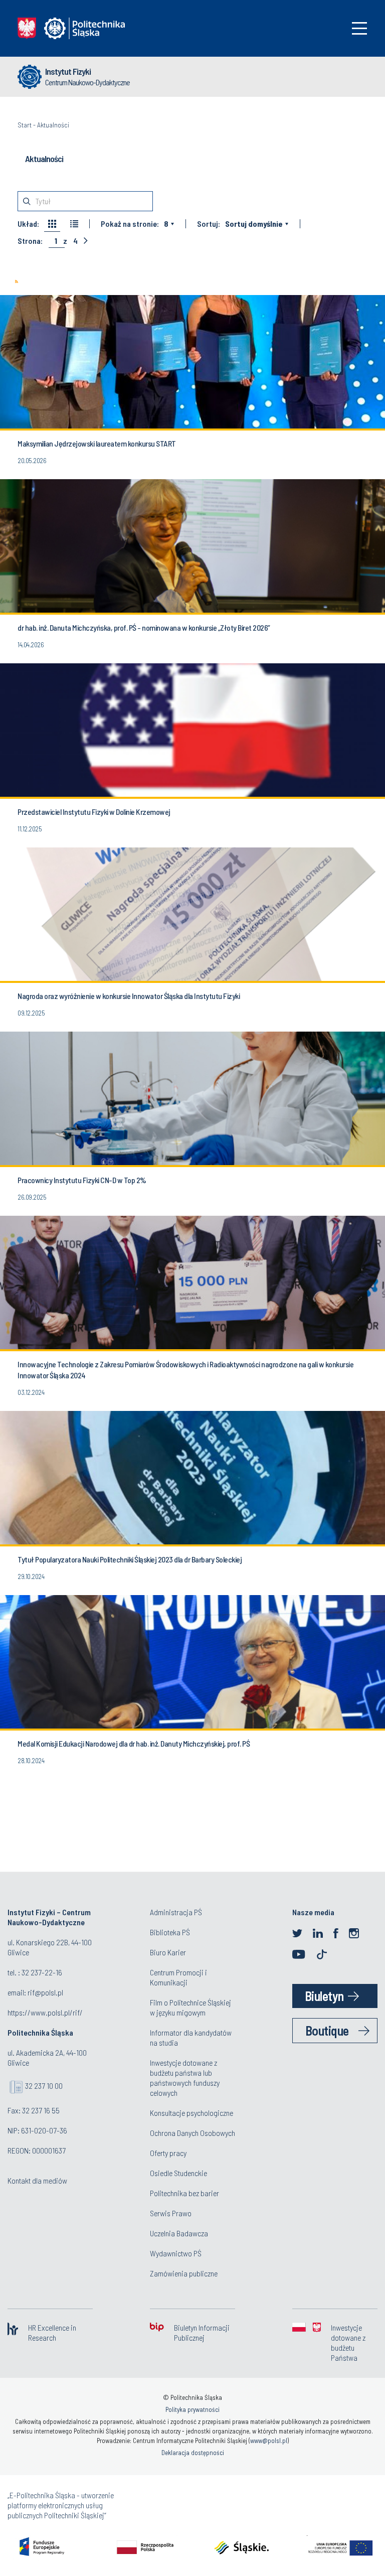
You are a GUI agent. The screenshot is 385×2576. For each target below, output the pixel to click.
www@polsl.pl (269, 2441)
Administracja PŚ (176, 1912)
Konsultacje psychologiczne (191, 2113)
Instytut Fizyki (68, 71)
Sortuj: (209, 224)
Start (25, 125)
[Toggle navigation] (359, 28)
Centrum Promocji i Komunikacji (178, 1977)
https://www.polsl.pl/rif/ (45, 2012)
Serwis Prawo (171, 2213)
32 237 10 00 (44, 2086)
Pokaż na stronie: (130, 224)
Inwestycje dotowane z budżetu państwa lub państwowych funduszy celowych (185, 2078)
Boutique (327, 2030)
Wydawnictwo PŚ (176, 2253)
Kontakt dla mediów (37, 2180)
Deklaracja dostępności (193, 2453)
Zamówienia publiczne (184, 2273)
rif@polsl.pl (45, 1992)
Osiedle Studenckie (178, 2173)
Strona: (30, 241)
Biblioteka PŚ (170, 1932)
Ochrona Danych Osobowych (192, 2133)
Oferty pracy (168, 2153)
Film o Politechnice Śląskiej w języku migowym (190, 2007)
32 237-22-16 (42, 1972)
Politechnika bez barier (184, 2193)
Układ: (28, 224)
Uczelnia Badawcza (179, 2233)
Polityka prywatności (192, 2409)
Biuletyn (324, 1996)
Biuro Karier (168, 1952)
